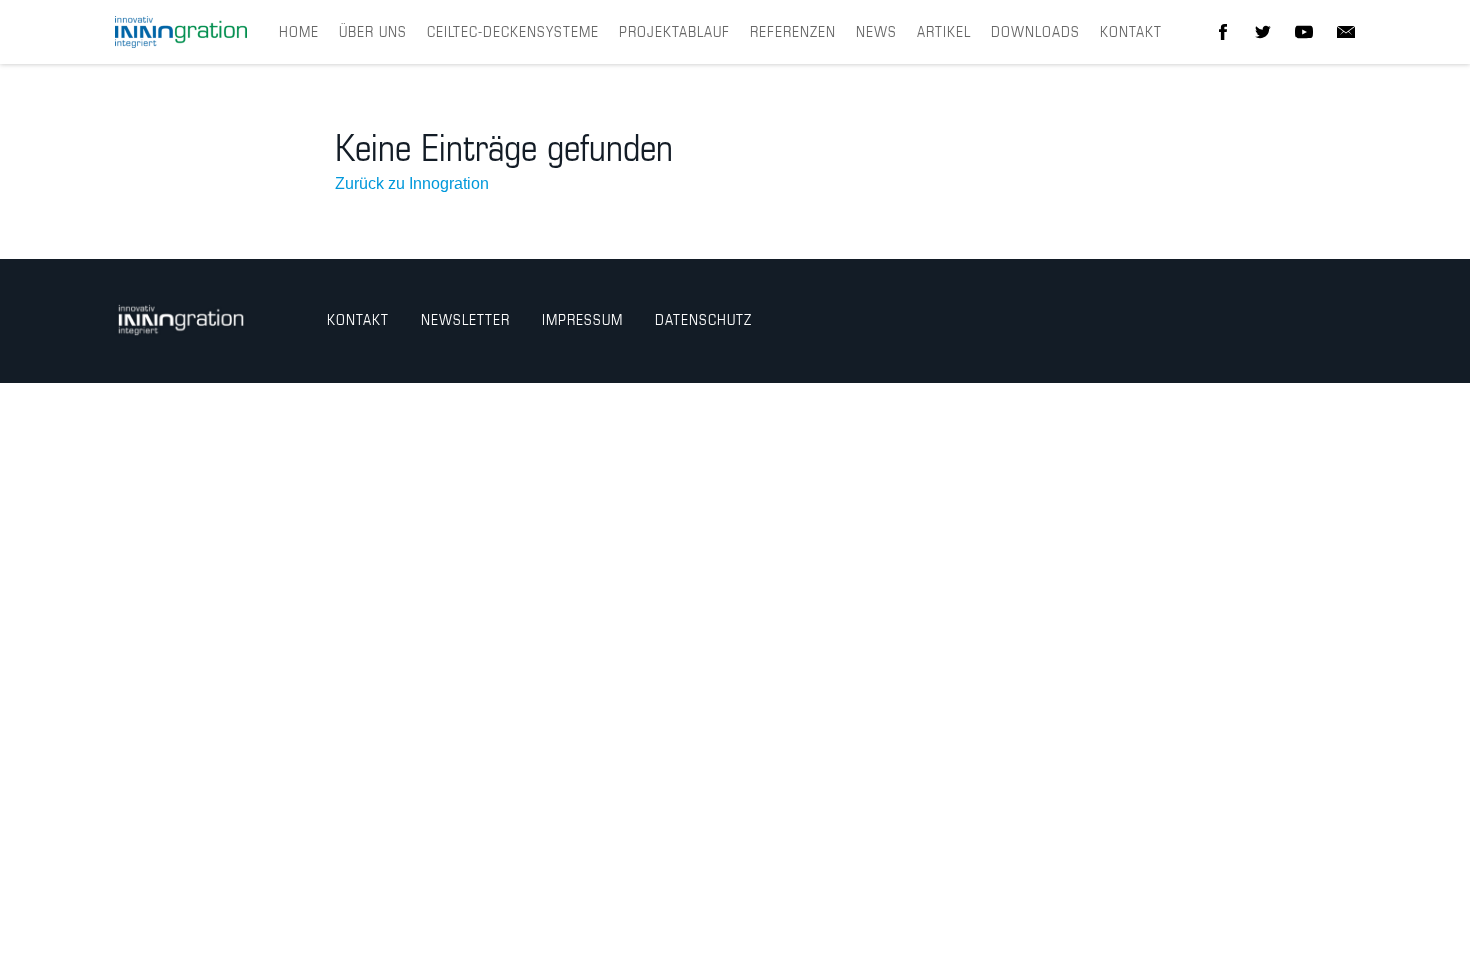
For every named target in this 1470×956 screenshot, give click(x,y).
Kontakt (1131, 33)
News (876, 33)
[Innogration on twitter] (1263, 32)
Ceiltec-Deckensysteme (513, 33)
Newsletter (465, 321)
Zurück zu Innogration (412, 183)
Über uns (373, 33)
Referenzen (793, 33)
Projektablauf (674, 33)
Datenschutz (703, 321)
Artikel (944, 33)
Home (299, 33)
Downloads (1035, 33)
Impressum (582, 321)
